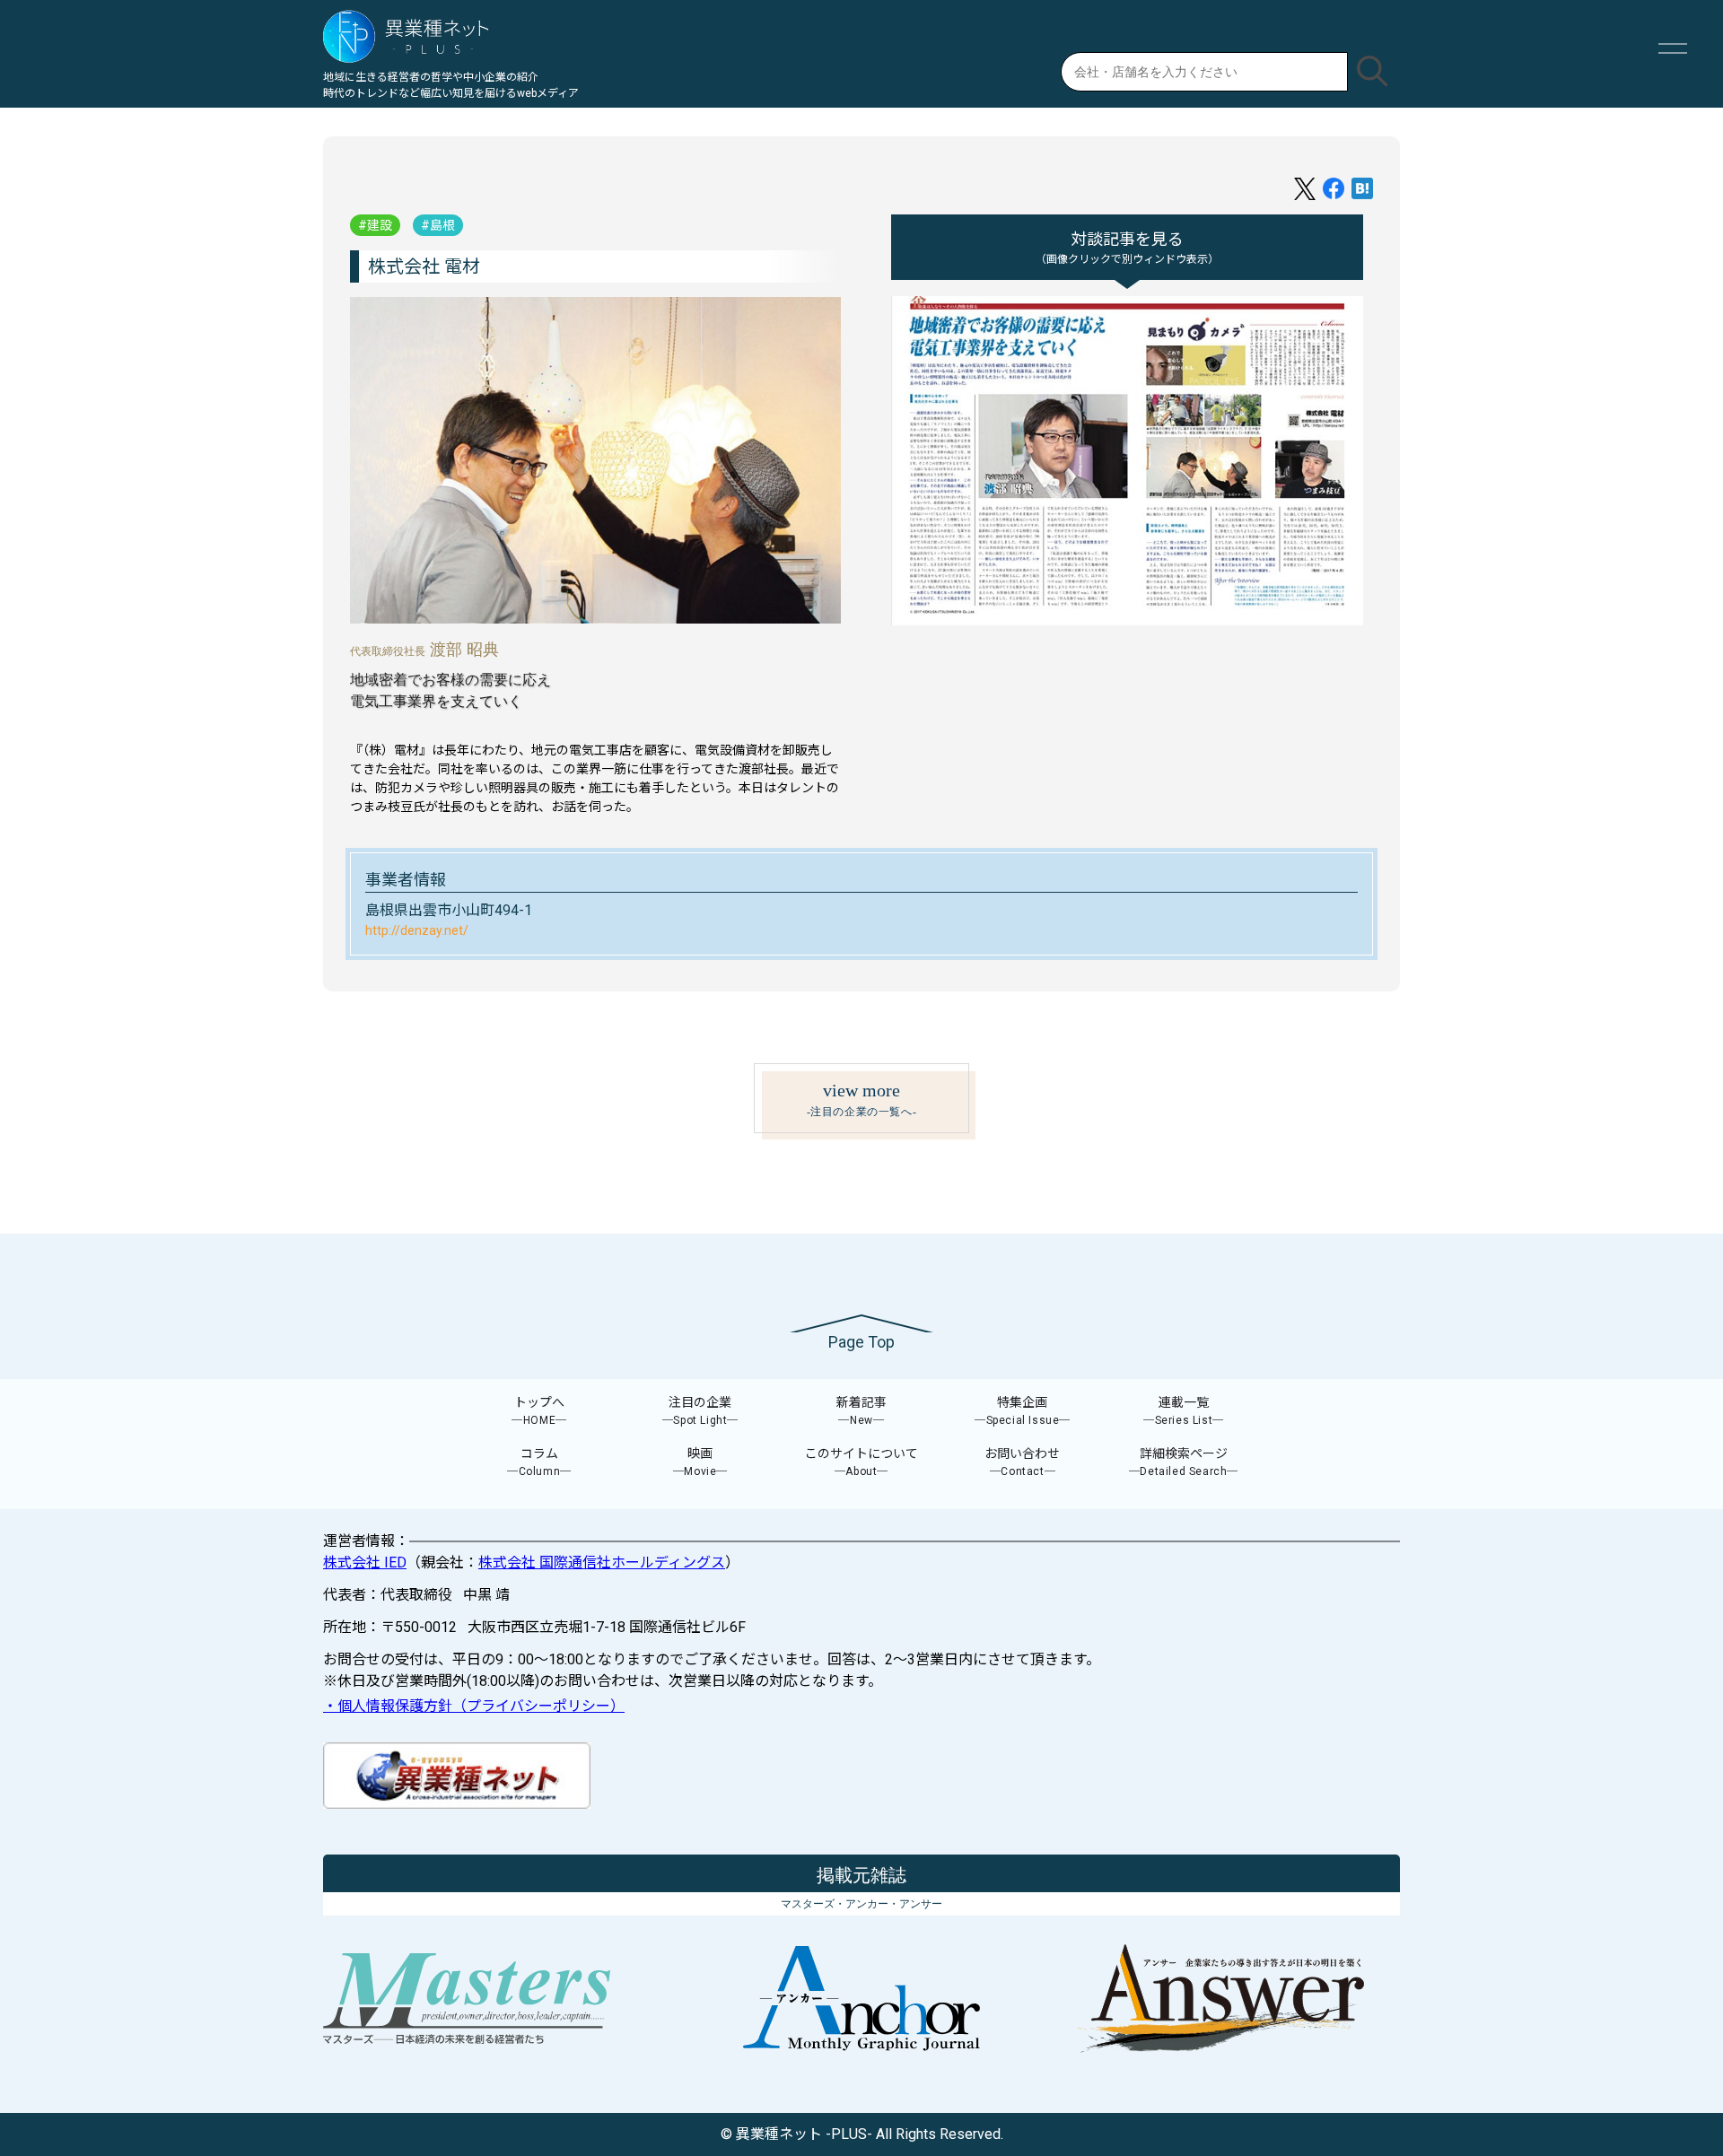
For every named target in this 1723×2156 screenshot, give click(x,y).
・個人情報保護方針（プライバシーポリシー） (474, 1706)
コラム (539, 1462)
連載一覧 (1184, 1411)
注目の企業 (700, 1411)
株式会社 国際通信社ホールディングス (602, 1562)
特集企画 (1023, 1411)
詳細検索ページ (1184, 1462)
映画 (700, 1462)
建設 (380, 225)
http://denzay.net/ (417, 930)
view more (862, 1099)
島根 (442, 225)
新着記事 (861, 1411)
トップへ (539, 1411)
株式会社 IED (365, 1562)
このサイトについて (861, 1462)
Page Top (861, 1342)
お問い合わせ (1022, 1462)
